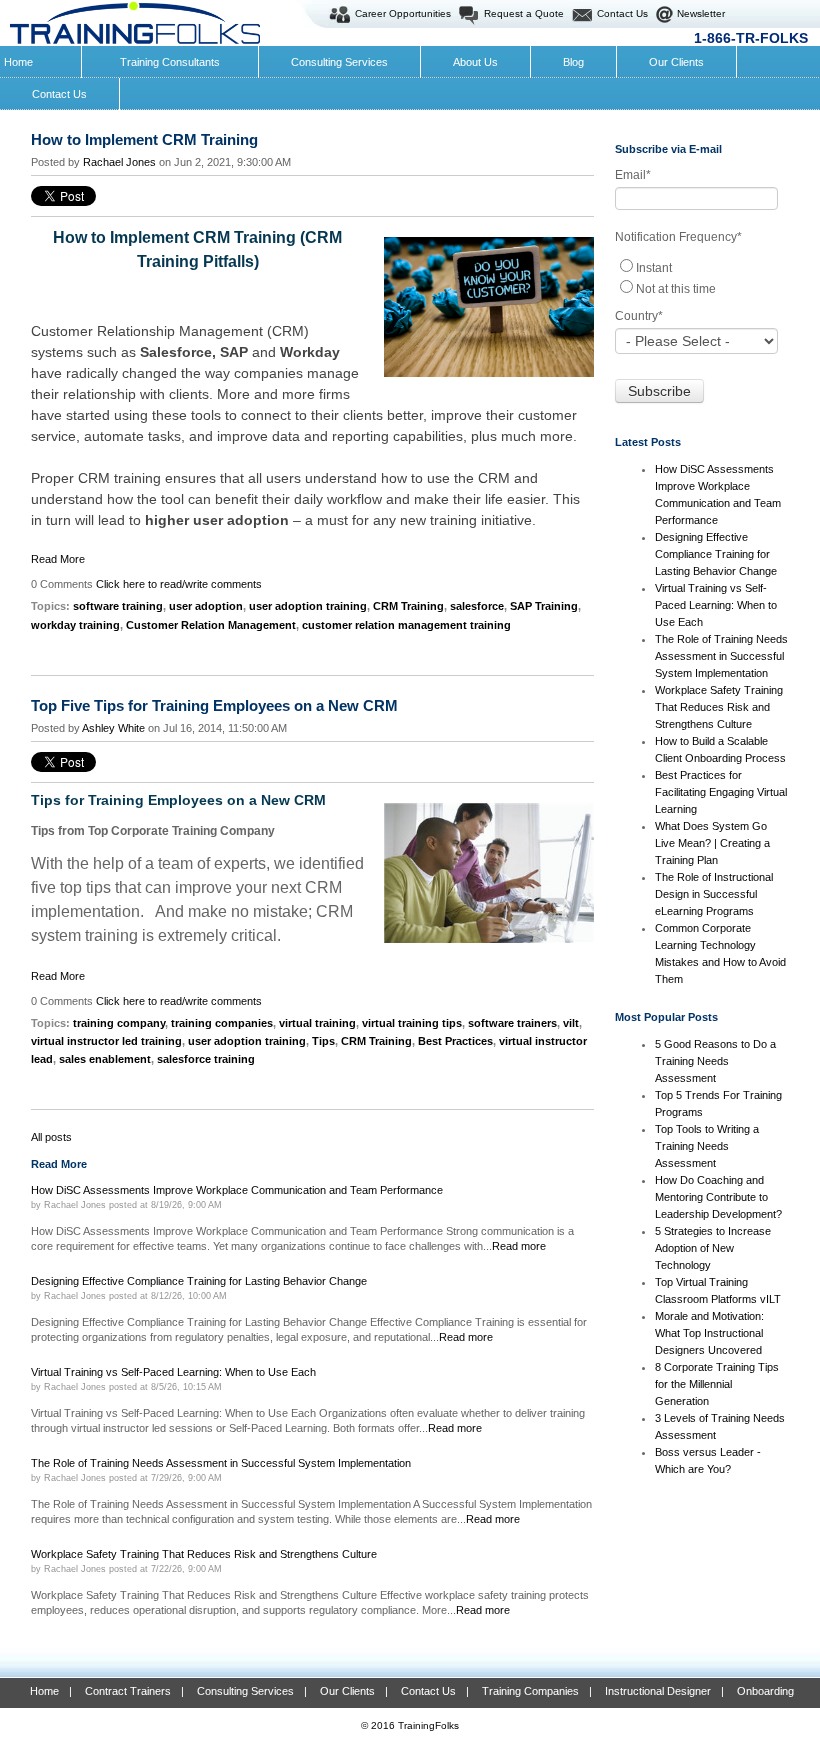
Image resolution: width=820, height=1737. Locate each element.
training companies (222, 1023)
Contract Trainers (128, 1691)
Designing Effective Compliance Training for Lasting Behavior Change (716, 554)
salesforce (477, 606)
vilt (571, 1023)
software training (118, 606)
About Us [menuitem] (475, 62)
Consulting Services (245, 1691)
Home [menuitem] (18, 62)
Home (44, 1691)
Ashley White (113, 728)
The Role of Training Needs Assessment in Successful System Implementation (721, 656)
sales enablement (105, 1059)
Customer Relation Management (211, 625)
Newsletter (701, 13)
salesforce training (206, 1059)
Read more (519, 1246)
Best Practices (455, 1041)
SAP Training (544, 606)
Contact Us (622, 13)
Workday (310, 352)
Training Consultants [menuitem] (170, 62)
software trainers (512, 1023)
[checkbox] (702, 277)
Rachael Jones (119, 162)
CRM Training (408, 606)
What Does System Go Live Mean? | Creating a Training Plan (712, 843)
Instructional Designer (658, 1691)
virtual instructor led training (106, 1041)
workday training (75, 625)
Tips (323, 1041)
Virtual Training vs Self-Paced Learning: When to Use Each (716, 605)
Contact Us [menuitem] (59, 94)
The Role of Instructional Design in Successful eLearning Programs (714, 894)
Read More (58, 559)
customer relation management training (406, 625)
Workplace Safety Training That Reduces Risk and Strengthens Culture (719, 707)
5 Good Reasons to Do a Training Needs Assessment (715, 1061)
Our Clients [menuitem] (676, 62)
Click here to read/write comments (179, 584)
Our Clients (347, 1691)
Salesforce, (180, 352)
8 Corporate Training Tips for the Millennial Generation (717, 1384)
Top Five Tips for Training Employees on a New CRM (214, 705)
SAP (236, 352)
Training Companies (530, 1691)
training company (119, 1023)
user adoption (206, 606)
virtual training (317, 1023)
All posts (51, 1137)
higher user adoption (217, 520)
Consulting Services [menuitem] (339, 62)
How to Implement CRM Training (144, 139)
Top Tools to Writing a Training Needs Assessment (707, 1146)
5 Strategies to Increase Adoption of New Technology (713, 1248)
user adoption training (308, 606)
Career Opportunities (403, 13)
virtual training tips (412, 1023)
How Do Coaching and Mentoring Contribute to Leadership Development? (718, 1197)
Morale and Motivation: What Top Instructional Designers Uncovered (709, 1333)
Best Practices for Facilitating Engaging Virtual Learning (721, 792)
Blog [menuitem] (573, 62)
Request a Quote (524, 13)
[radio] (702, 266)
